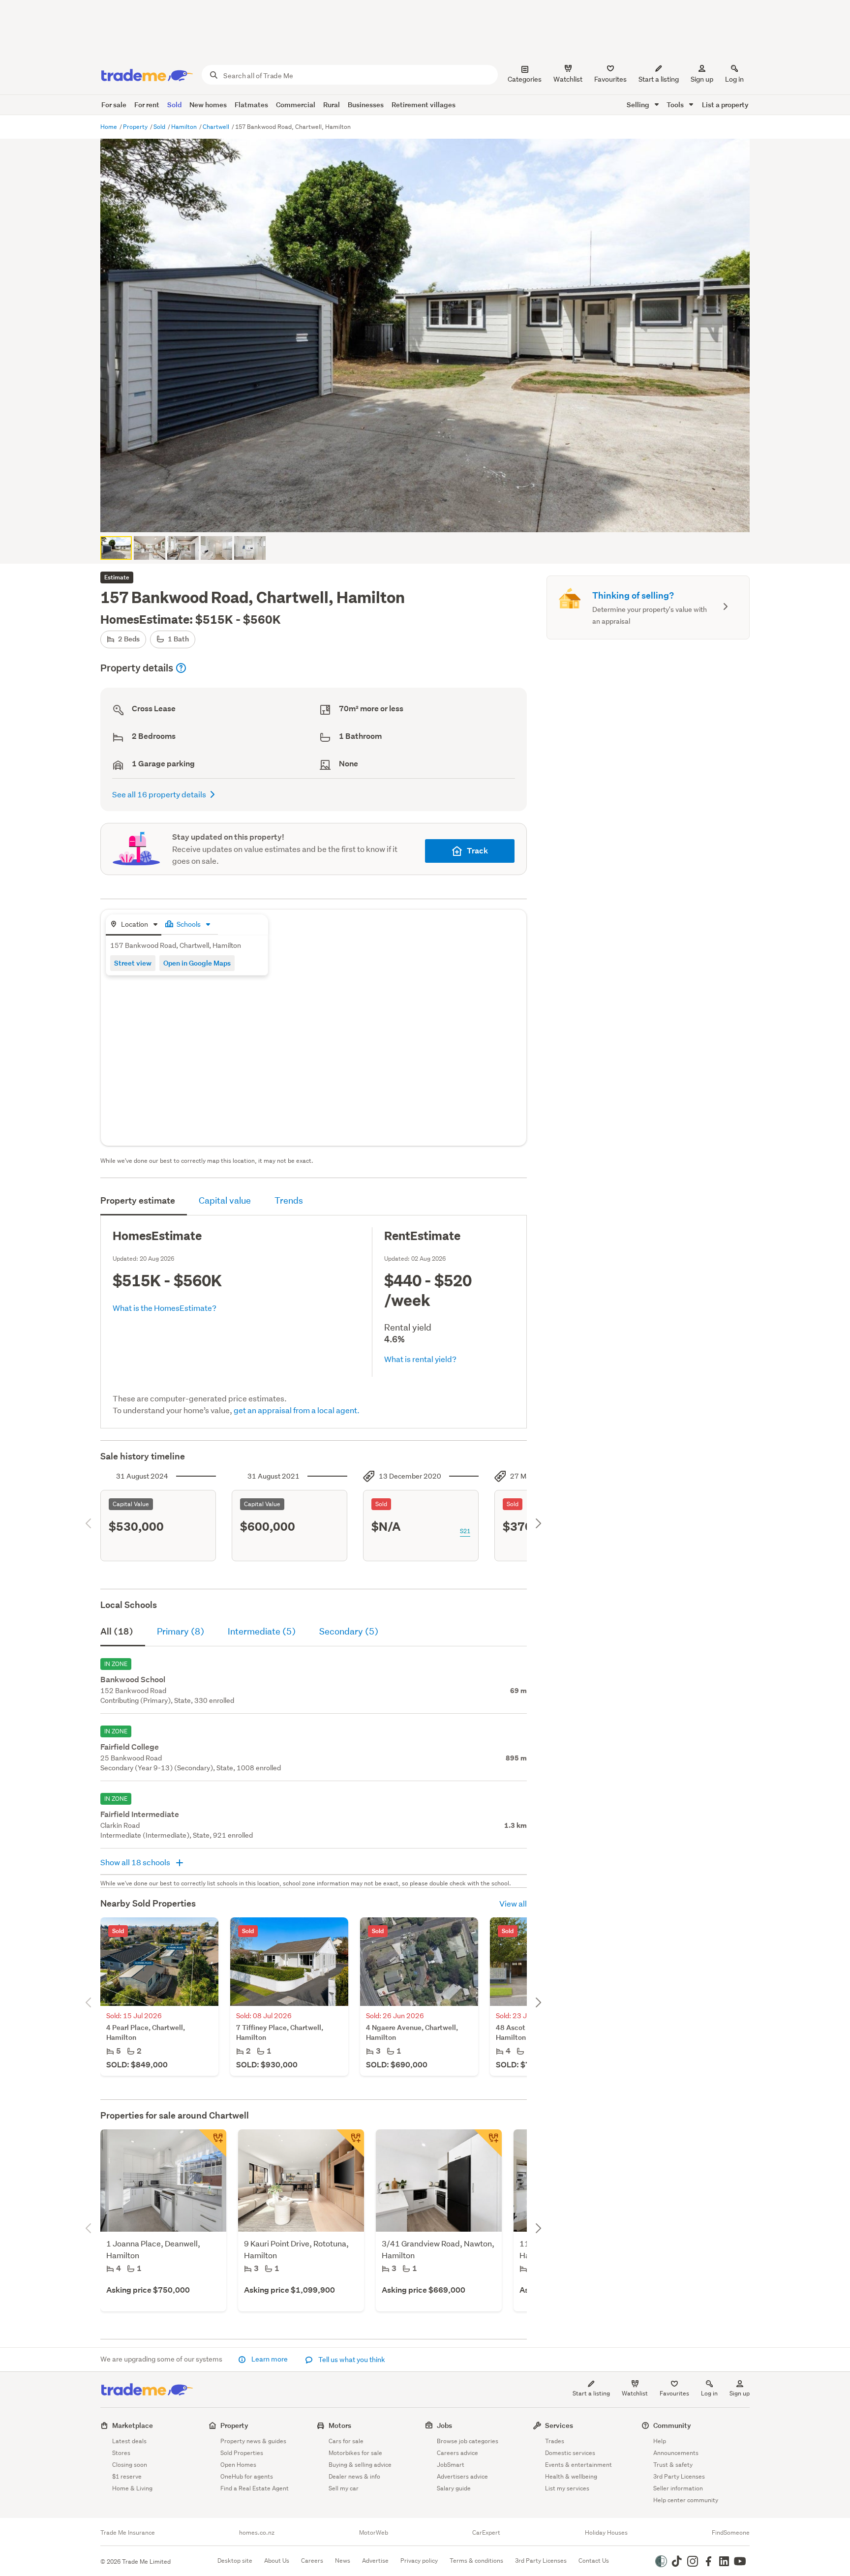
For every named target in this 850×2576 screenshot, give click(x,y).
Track (477, 851)
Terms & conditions (476, 2561)
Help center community (686, 2500)
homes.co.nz (257, 2533)
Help (660, 2441)
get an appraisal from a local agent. (297, 1410)
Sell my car (344, 2488)
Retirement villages (424, 105)
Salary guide (454, 2488)
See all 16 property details (159, 794)
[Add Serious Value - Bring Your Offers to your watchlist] (488, 2143)
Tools (676, 105)
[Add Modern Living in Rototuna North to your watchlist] (350, 2143)
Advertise (375, 2561)
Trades (555, 2441)
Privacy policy (419, 2561)
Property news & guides (253, 2441)
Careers (312, 2561)
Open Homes (238, 2465)
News (343, 2561)
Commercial (296, 105)
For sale (114, 105)
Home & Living (132, 2488)
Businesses (366, 105)
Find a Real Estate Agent (255, 2488)
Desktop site (235, 2561)
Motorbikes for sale (355, 2453)
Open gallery (430, 516)
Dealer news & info (354, 2476)
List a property (725, 105)
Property (136, 127)
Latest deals (129, 2441)
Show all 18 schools (136, 1862)
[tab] (134, 925)
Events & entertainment (578, 2465)
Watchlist (635, 2393)
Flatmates (251, 105)
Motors (340, 2425)
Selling (639, 105)
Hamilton (185, 127)
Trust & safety (673, 2465)
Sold (174, 105)
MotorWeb (374, 2533)
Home (109, 127)
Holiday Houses (606, 2533)
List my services (567, 2488)
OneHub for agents (247, 2476)
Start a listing (591, 2393)
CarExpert (486, 2533)
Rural (332, 105)
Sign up (702, 79)
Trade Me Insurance (128, 2533)
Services (559, 2425)
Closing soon (130, 2465)
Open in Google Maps (197, 963)
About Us (277, 2561)
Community (672, 2425)
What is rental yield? (420, 1359)
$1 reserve (127, 2476)
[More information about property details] (181, 668)
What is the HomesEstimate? (165, 1308)
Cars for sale (346, 2441)
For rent (147, 105)
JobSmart (451, 2465)
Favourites (674, 2393)
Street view (133, 963)
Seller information (678, 2488)
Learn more (270, 2359)
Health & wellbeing (571, 2476)
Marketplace (133, 2425)
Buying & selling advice (360, 2465)
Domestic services (570, 2453)
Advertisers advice (462, 2476)
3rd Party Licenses (679, 2476)
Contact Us (594, 2561)
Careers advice (457, 2453)
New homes (208, 105)
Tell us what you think (351, 2360)
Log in (734, 79)
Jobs (444, 2425)
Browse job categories (468, 2441)
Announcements (676, 2453)
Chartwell (217, 127)
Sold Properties (242, 2453)
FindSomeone (731, 2533)
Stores (121, 2453)
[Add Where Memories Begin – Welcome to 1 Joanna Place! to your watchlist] (212, 2143)
